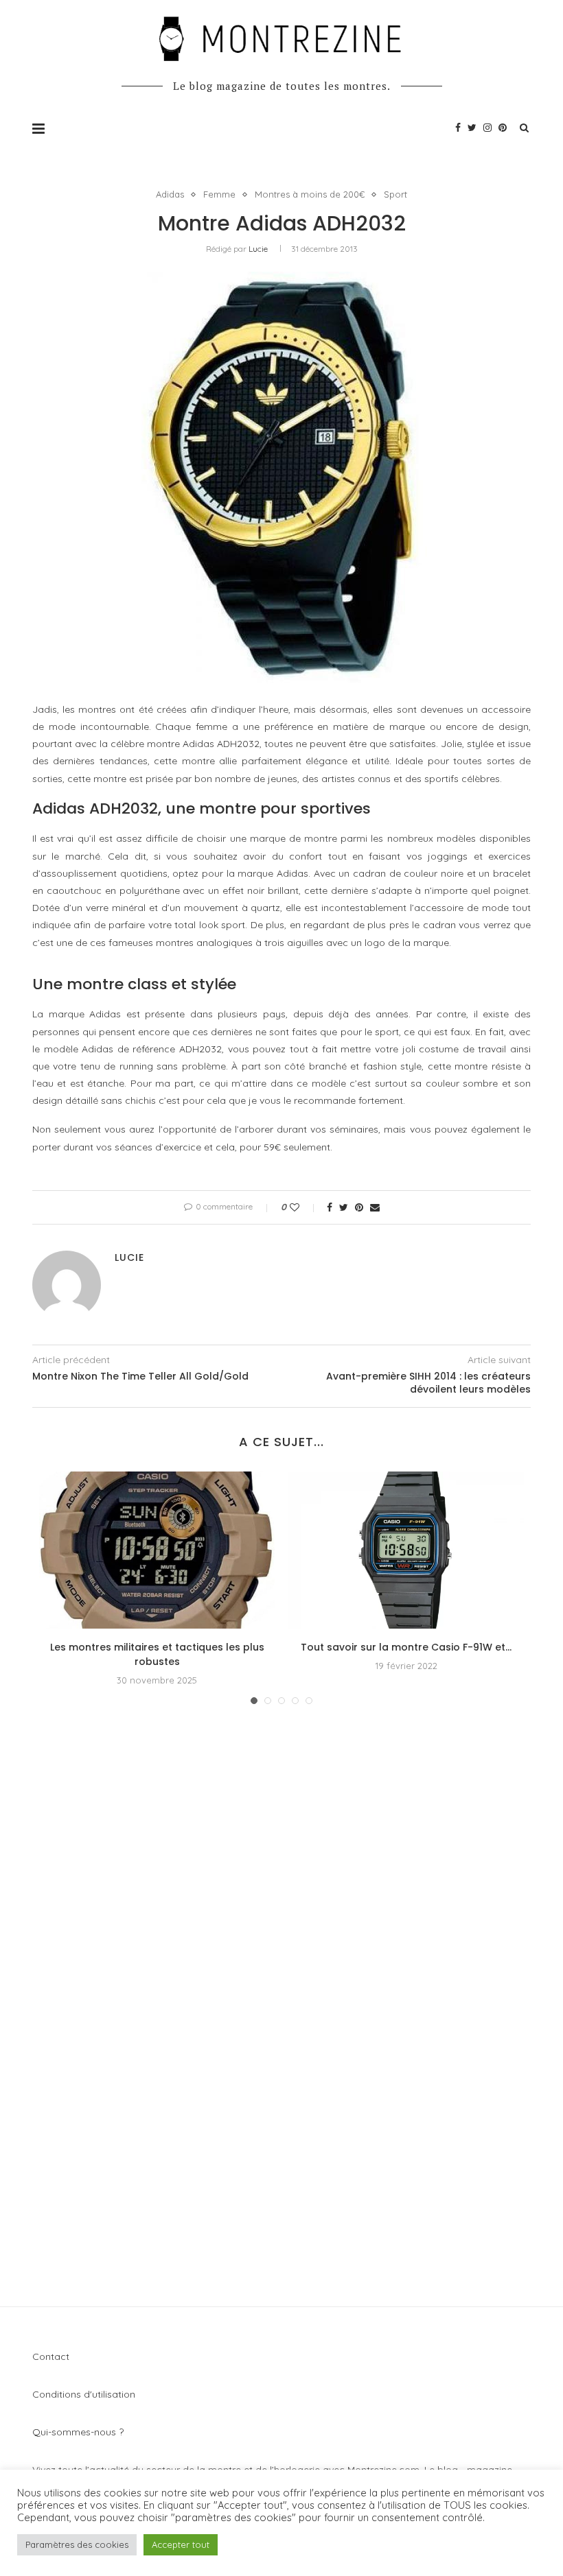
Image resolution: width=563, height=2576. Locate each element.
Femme (219, 194)
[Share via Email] (375, 1207)
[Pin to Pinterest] (359, 1207)
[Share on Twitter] (344, 1207)
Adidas (170, 194)
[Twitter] (472, 128)
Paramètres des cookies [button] (77, 2544)
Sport (395, 194)
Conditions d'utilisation (84, 2394)
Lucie (258, 249)
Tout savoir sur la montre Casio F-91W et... (406, 1647)
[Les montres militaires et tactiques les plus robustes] (157, 1550)
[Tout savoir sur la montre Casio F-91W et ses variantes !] (406, 1550)
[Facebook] (458, 128)
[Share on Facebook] (330, 1207)
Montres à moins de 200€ (310, 194)
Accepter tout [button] (181, 2544)
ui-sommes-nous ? (82, 2432)
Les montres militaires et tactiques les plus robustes (157, 1654)
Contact (51, 2356)
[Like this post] (304, 1207)
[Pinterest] (503, 128)
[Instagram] (487, 128)
